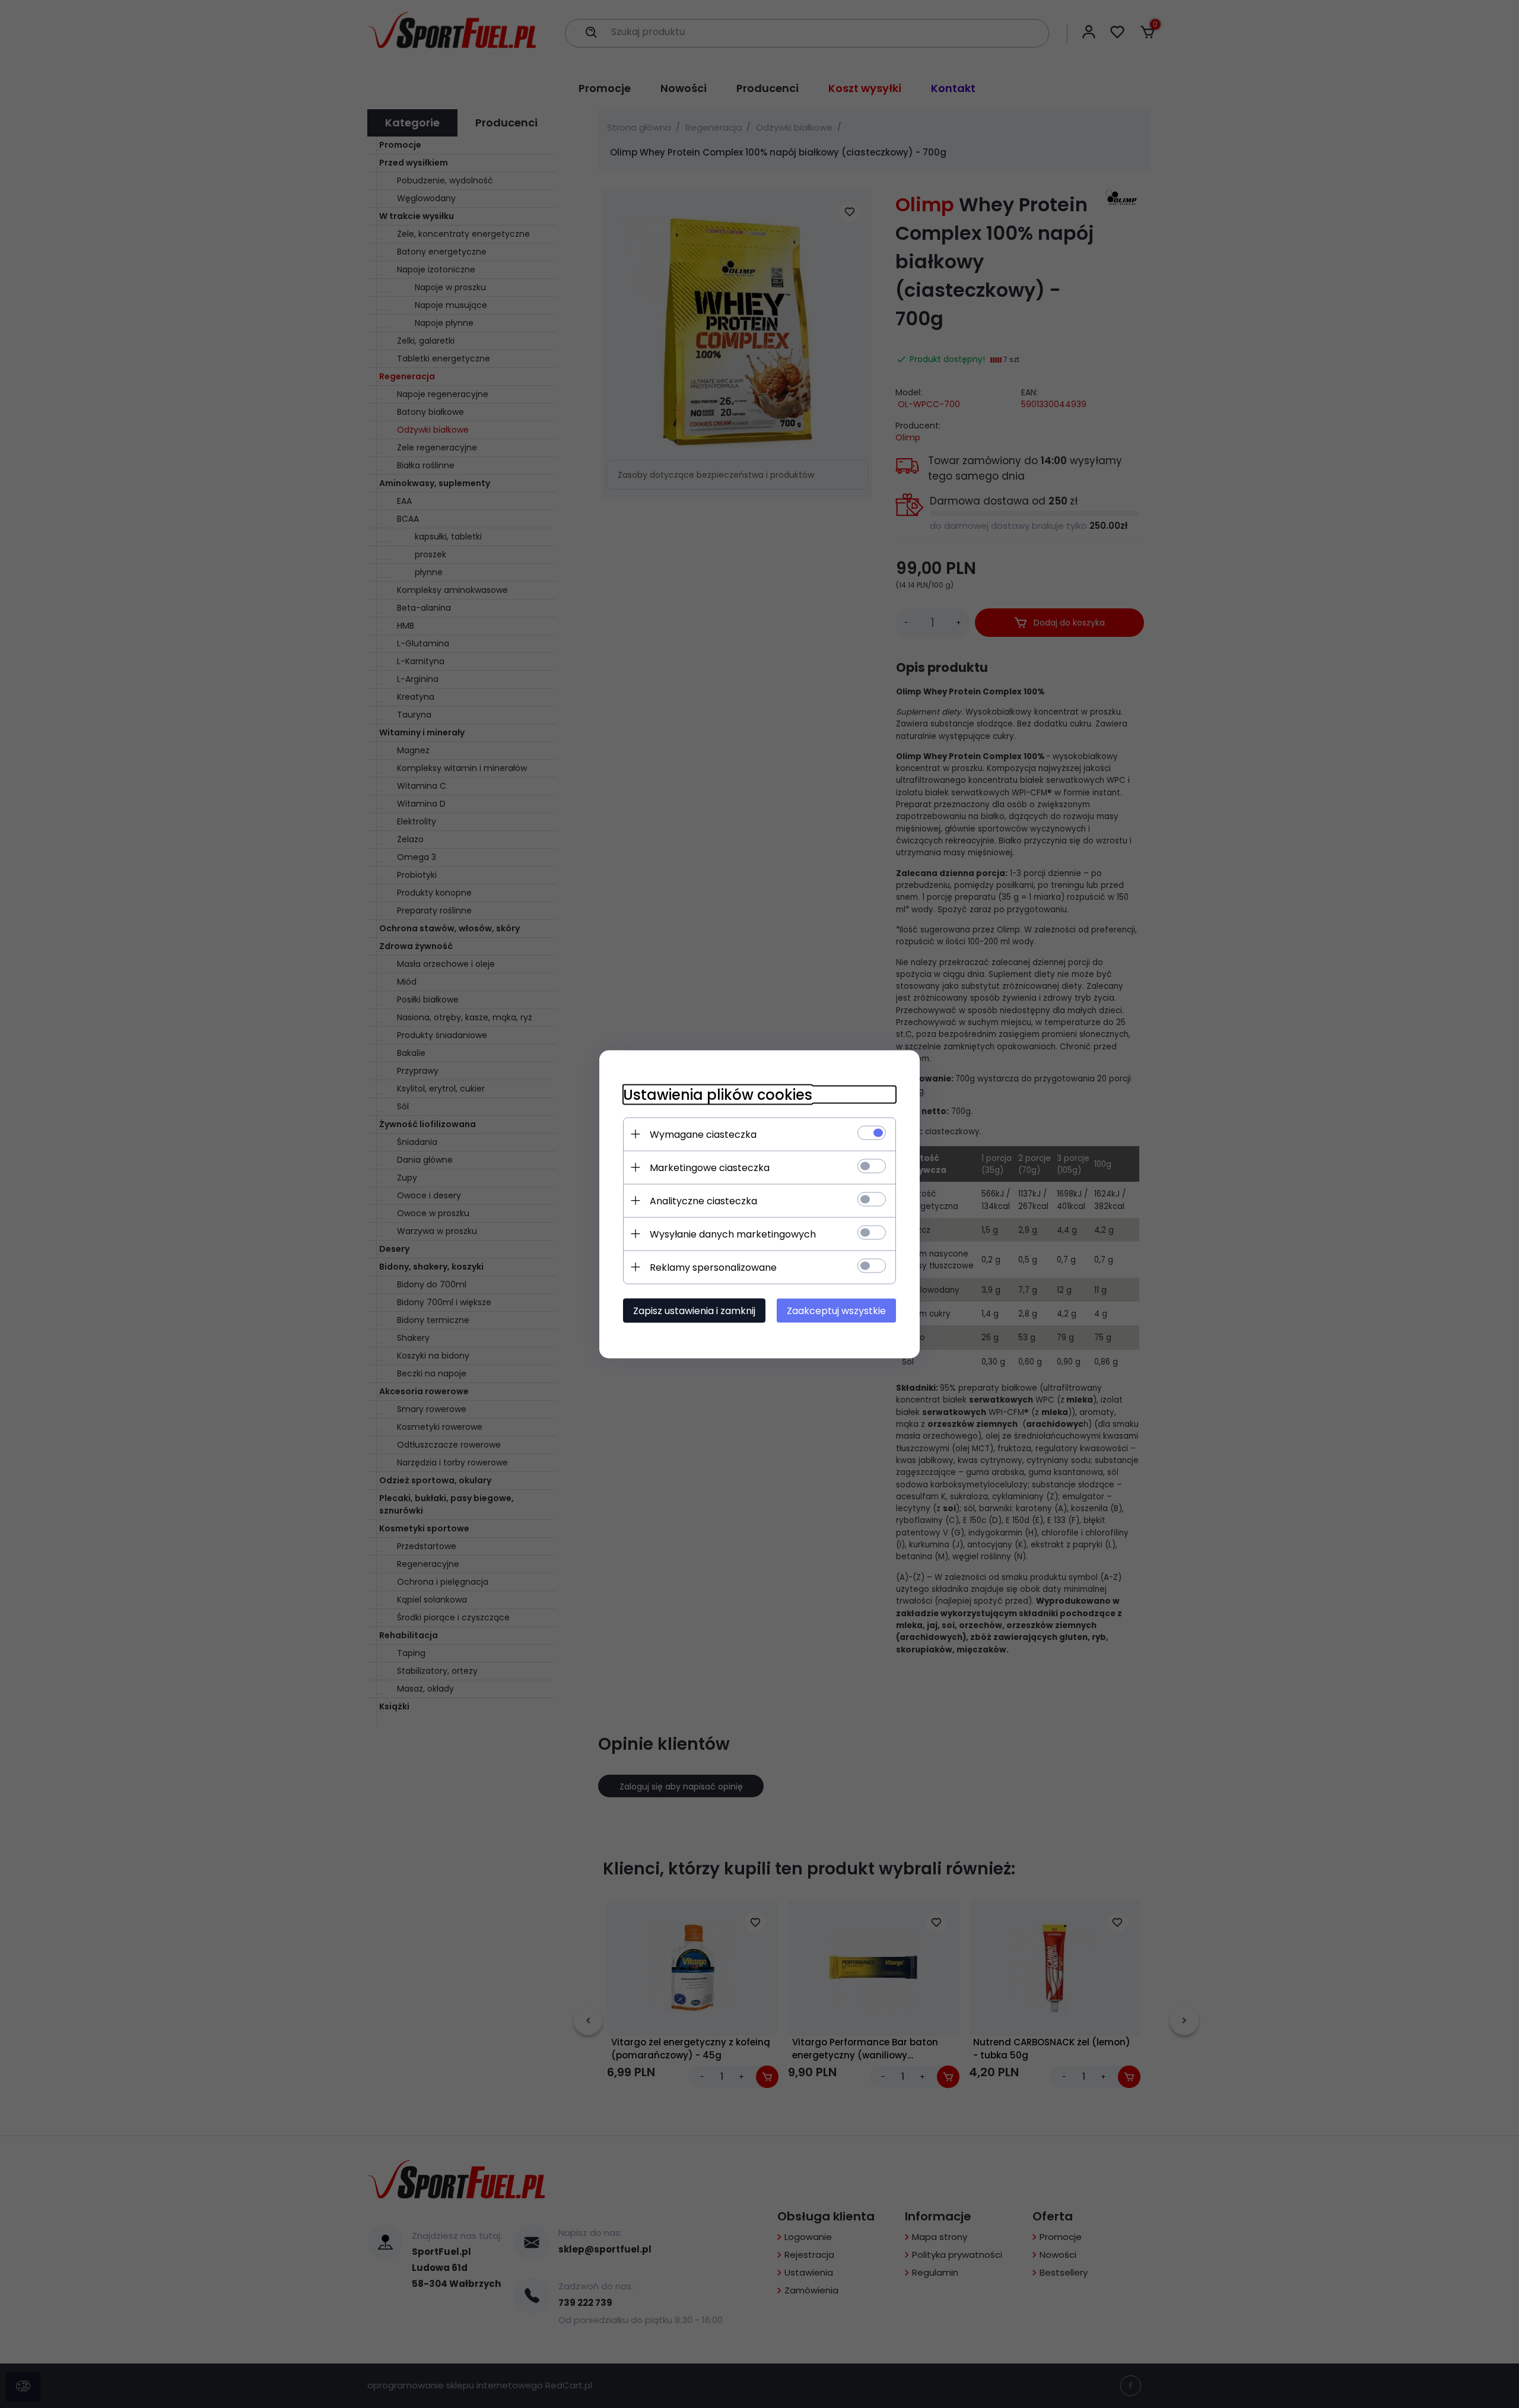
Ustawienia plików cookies (718, 1094)
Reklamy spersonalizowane (713, 1267)
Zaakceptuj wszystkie (836, 1310)
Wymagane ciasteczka (703, 1134)
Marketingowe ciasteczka (710, 1167)
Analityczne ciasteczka (703, 1200)
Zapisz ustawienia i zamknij (694, 1310)
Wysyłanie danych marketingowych (733, 1234)
